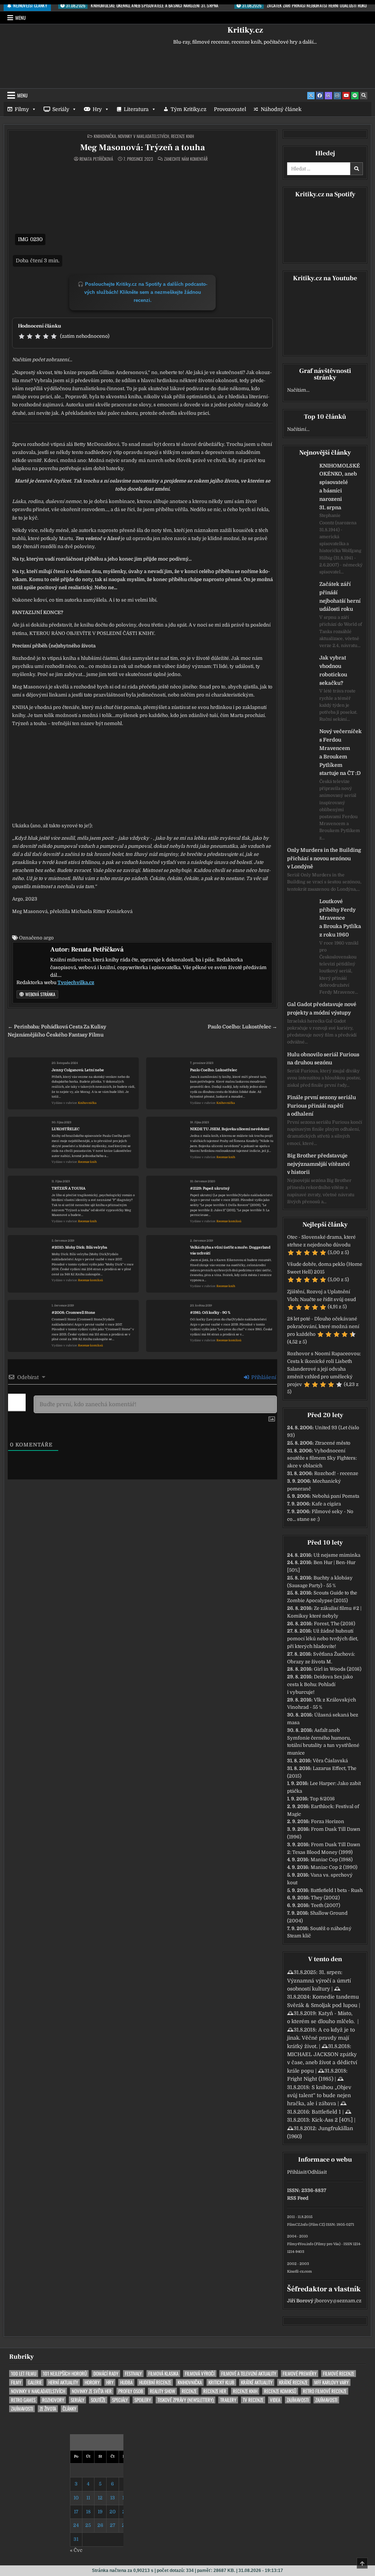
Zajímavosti (298, 2400)
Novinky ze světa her (92, 2391)
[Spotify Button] (355, 96)
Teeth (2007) (326, 1905)
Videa (275, 2400)
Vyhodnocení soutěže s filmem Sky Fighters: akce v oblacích (322, 1458)
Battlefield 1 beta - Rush (337, 1890)
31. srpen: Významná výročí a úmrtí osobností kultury (319, 1980)
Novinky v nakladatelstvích (144, 136)
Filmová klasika (163, 2374)
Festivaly (133, 2374)
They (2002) (325, 1898)
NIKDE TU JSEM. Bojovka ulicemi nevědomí (230, 1129)
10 (76, 2498)
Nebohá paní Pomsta (336, 1496)
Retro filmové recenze (325, 2391)
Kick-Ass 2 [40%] (332, 2120)
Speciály (120, 2400)
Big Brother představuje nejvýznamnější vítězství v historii (318, 1164)
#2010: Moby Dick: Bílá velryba (79, 1247)
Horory (92, 2382)
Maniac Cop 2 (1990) (334, 1867)
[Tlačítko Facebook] (320, 96)
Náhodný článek (281, 109)
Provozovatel (230, 109)
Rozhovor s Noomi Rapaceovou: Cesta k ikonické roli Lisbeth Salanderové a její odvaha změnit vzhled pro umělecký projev (324, 1369)
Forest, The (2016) (335, 1624)
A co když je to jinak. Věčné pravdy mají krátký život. (321, 2038)
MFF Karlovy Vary (331, 2382)
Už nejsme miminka (337, 1555)
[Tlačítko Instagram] (337, 96)
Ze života (48, 2409)
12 (100, 2498)
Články (69, 2409)
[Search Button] (364, 96)
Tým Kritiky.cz (189, 109)
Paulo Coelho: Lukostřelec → (242, 1027)
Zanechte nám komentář (186, 159)
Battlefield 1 (326, 2112)
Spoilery (143, 2400)
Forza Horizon (328, 1821)
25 (88, 2525)
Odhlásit (317, 2172)
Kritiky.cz (245, 30)
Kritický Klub (221, 2382)
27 (113, 2525)
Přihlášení (263, 1377)
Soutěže (98, 2400)
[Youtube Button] (346, 96)
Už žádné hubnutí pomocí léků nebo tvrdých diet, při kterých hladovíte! (323, 1639)
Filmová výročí (200, 2374)
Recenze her (215, 2391)
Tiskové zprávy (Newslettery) (185, 2400)
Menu (21, 18)
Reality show (162, 2391)
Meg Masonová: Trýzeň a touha (143, 147)
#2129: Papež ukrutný (210, 1188)
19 (100, 2512)
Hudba (126, 2382)
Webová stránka (40, 994)
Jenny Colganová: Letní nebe (78, 1070)
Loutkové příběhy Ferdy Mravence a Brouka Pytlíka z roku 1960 (340, 918)
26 (100, 2525)
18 (88, 2512)
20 (113, 2512)
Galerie (35, 2382)
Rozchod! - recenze (336, 1473)
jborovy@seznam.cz (338, 2301)
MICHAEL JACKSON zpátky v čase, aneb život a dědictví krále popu (322, 2063)
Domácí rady (106, 2374)
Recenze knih (183, 136)
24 (76, 2525)
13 (113, 2498)
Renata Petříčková (96, 159)
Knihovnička (105, 136)
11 (88, 2498)
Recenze (189, 2391)
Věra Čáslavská (330, 1761)
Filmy (22, 109)
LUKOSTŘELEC (66, 1129)
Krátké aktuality (257, 2382)
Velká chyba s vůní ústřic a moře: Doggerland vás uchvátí (230, 1250)
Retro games (23, 2400)
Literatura (136, 109)
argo (49, 938)
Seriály (61, 109)
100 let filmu (24, 2374)
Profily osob (131, 2391)
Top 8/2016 (322, 1799)
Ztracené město (333, 1443)
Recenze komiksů (229, 1221)
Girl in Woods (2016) (338, 1669)
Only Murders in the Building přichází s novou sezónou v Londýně (324, 858)
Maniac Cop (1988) (332, 1860)
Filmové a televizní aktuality (249, 2374)
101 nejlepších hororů (65, 2374)
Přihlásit (297, 2172)
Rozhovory (53, 2400)
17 (76, 2512)
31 (76, 2539)
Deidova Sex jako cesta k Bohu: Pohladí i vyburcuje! (320, 1684)
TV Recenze (253, 2400)
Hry (97, 109)
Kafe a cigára (326, 1504)
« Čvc (76, 2550)
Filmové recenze (339, 2374)
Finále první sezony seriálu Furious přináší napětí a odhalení (322, 1106)
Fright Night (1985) (310, 2079)
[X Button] (311, 96)
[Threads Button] (328, 96)
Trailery (228, 2400)
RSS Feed (298, 2198)
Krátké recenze (293, 2382)
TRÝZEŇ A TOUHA (68, 1188)
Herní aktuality (63, 2382)
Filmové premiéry (300, 2374)
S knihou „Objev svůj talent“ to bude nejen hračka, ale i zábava (319, 2095)
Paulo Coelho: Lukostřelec (214, 1070)
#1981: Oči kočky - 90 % (210, 1313)
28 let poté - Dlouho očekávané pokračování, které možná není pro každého (323, 1326)
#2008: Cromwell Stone (73, 1313)
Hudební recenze (155, 2382)
